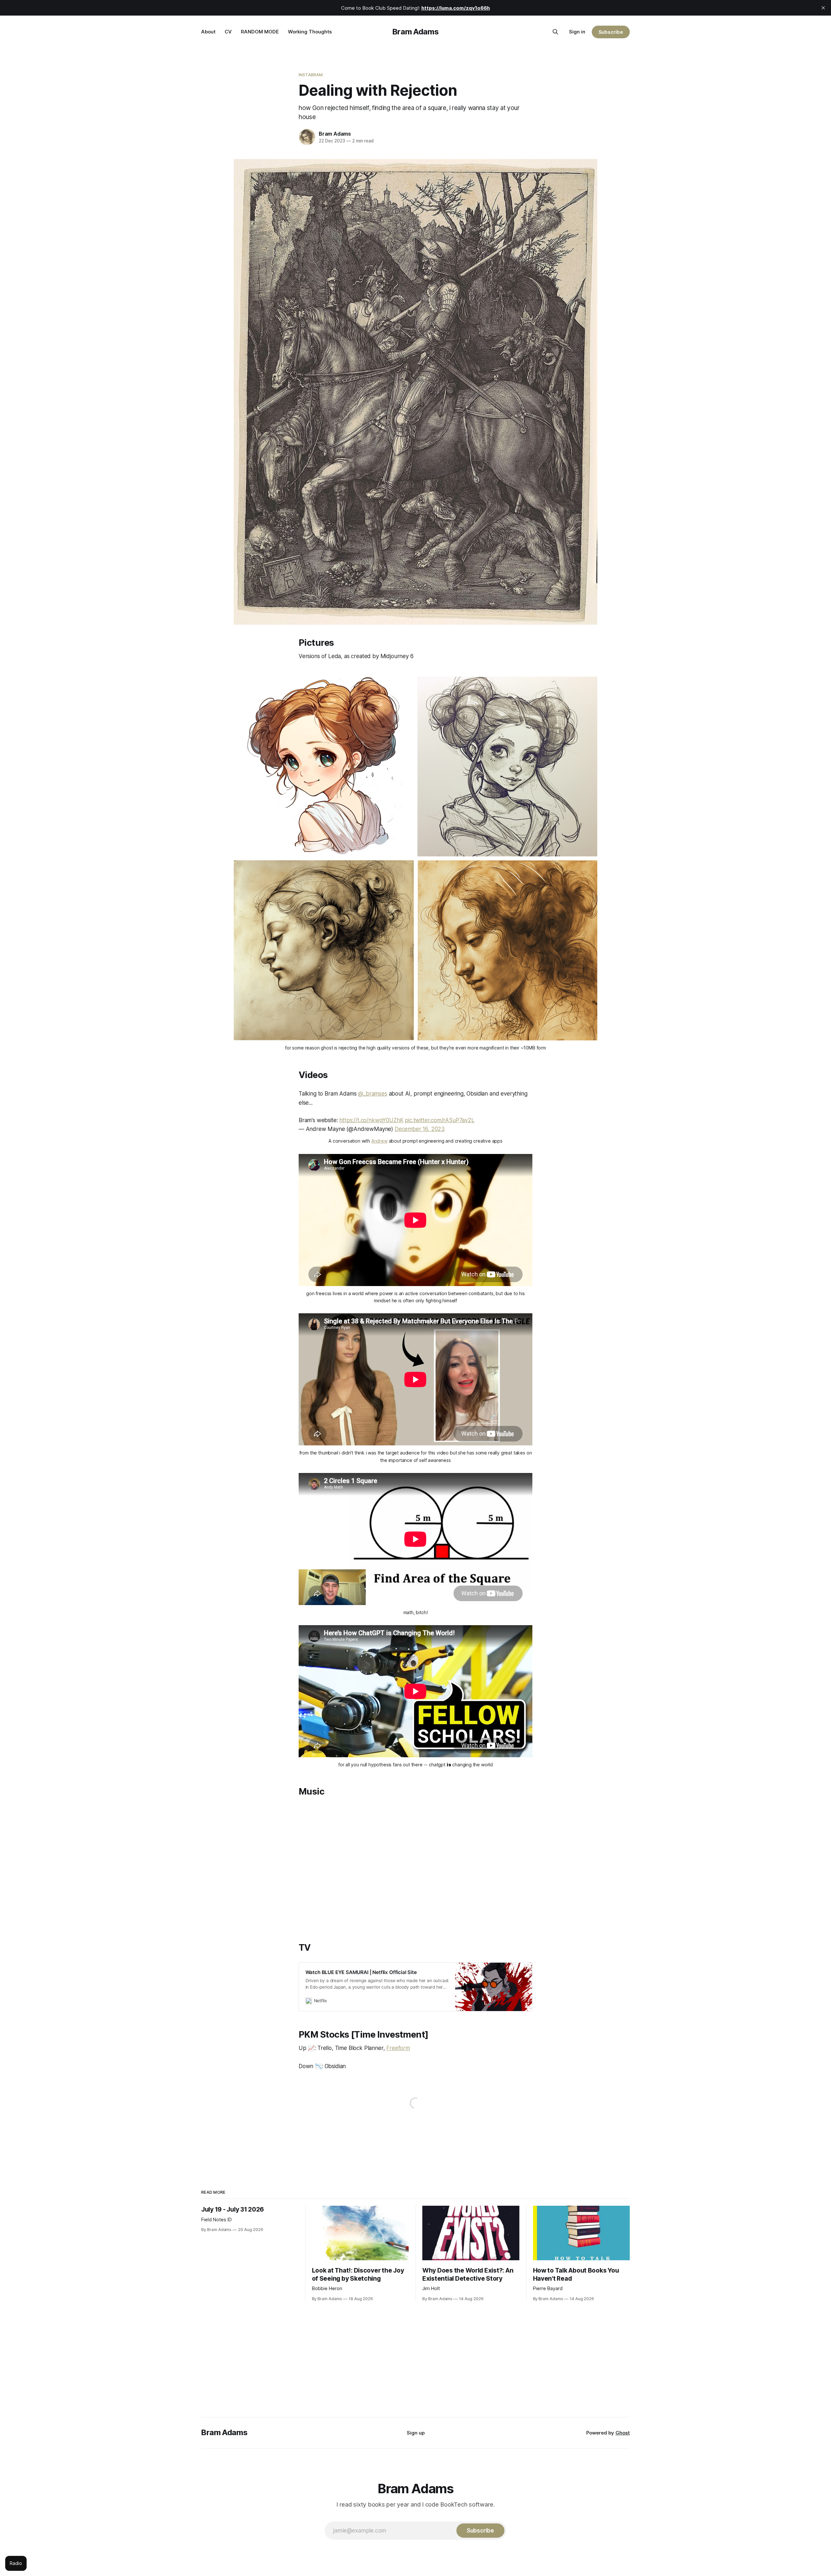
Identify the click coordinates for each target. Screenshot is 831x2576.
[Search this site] (555, 32)
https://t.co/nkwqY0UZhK (371, 1120)
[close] (823, 8)
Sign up (416, 2433)
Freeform (398, 2048)
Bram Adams (415, 32)
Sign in (577, 32)
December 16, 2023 (420, 1129)
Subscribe (611, 32)
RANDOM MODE (260, 32)
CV (228, 32)
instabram (311, 75)
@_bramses (372, 1094)
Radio (16, 2563)
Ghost (623, 2433)
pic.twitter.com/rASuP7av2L (440, 1120)
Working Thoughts (310, 32)
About (208, 32)
